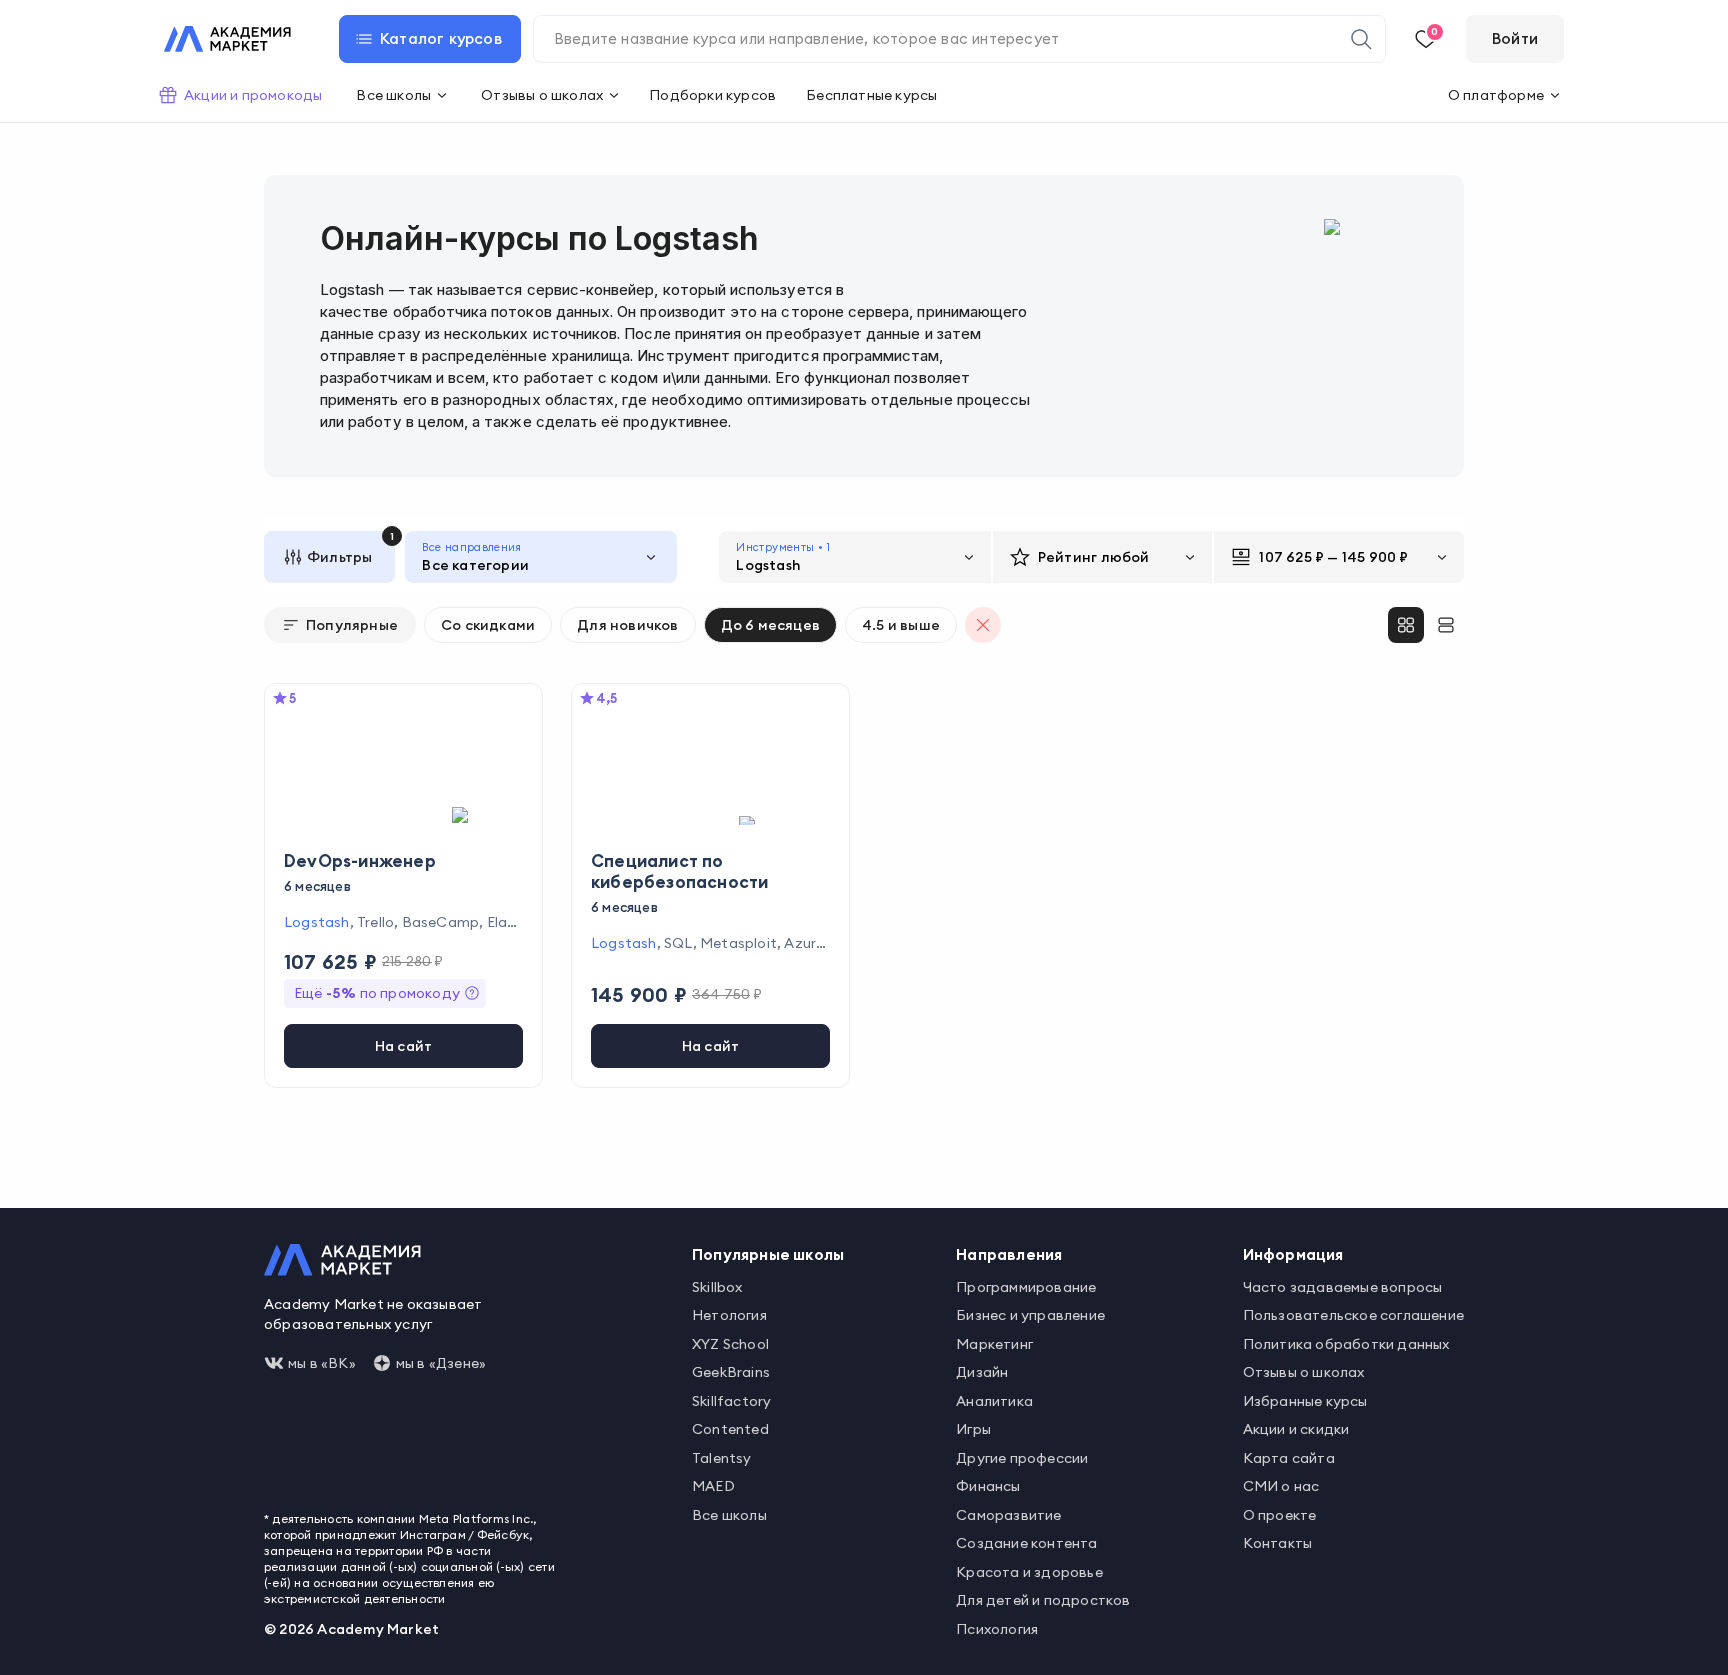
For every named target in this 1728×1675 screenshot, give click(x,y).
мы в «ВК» (322, 1363)
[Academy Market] (227, 39)
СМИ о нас (1281, 1486)
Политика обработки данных (1346, 1344)
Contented (730, 1429)
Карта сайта (1289, 1458)
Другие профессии (1022, 1458)
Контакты (1278, 1543)
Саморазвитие (1008, 1515)
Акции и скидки (1296, 1429)
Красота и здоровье (1029, 1572)
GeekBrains (731, 1372)
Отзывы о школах (1304, 1372)
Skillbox (717, 1287)
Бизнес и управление (1030, 1315)
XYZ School (730, 1344)
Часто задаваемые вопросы (1343, 1287)
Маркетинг (994, 1344)
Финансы (988, 1486)
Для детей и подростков (1043, 1600)
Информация (1293, 1254)
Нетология (729, 1315)
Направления (1009, 1254)
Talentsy (722, 1458)
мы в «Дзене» (441, 1363)
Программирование (1026, 1287)
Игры (973, 1429)
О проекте (1280, 1515)
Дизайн (982, 1372)
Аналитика (994, 1401)
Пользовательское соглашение (1353, 1315)
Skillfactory (731, 1401)
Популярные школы (768, 1254)
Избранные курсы (1305, 1401)
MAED (713, 1486)
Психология (997, 1629)
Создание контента (1026, 1543)
